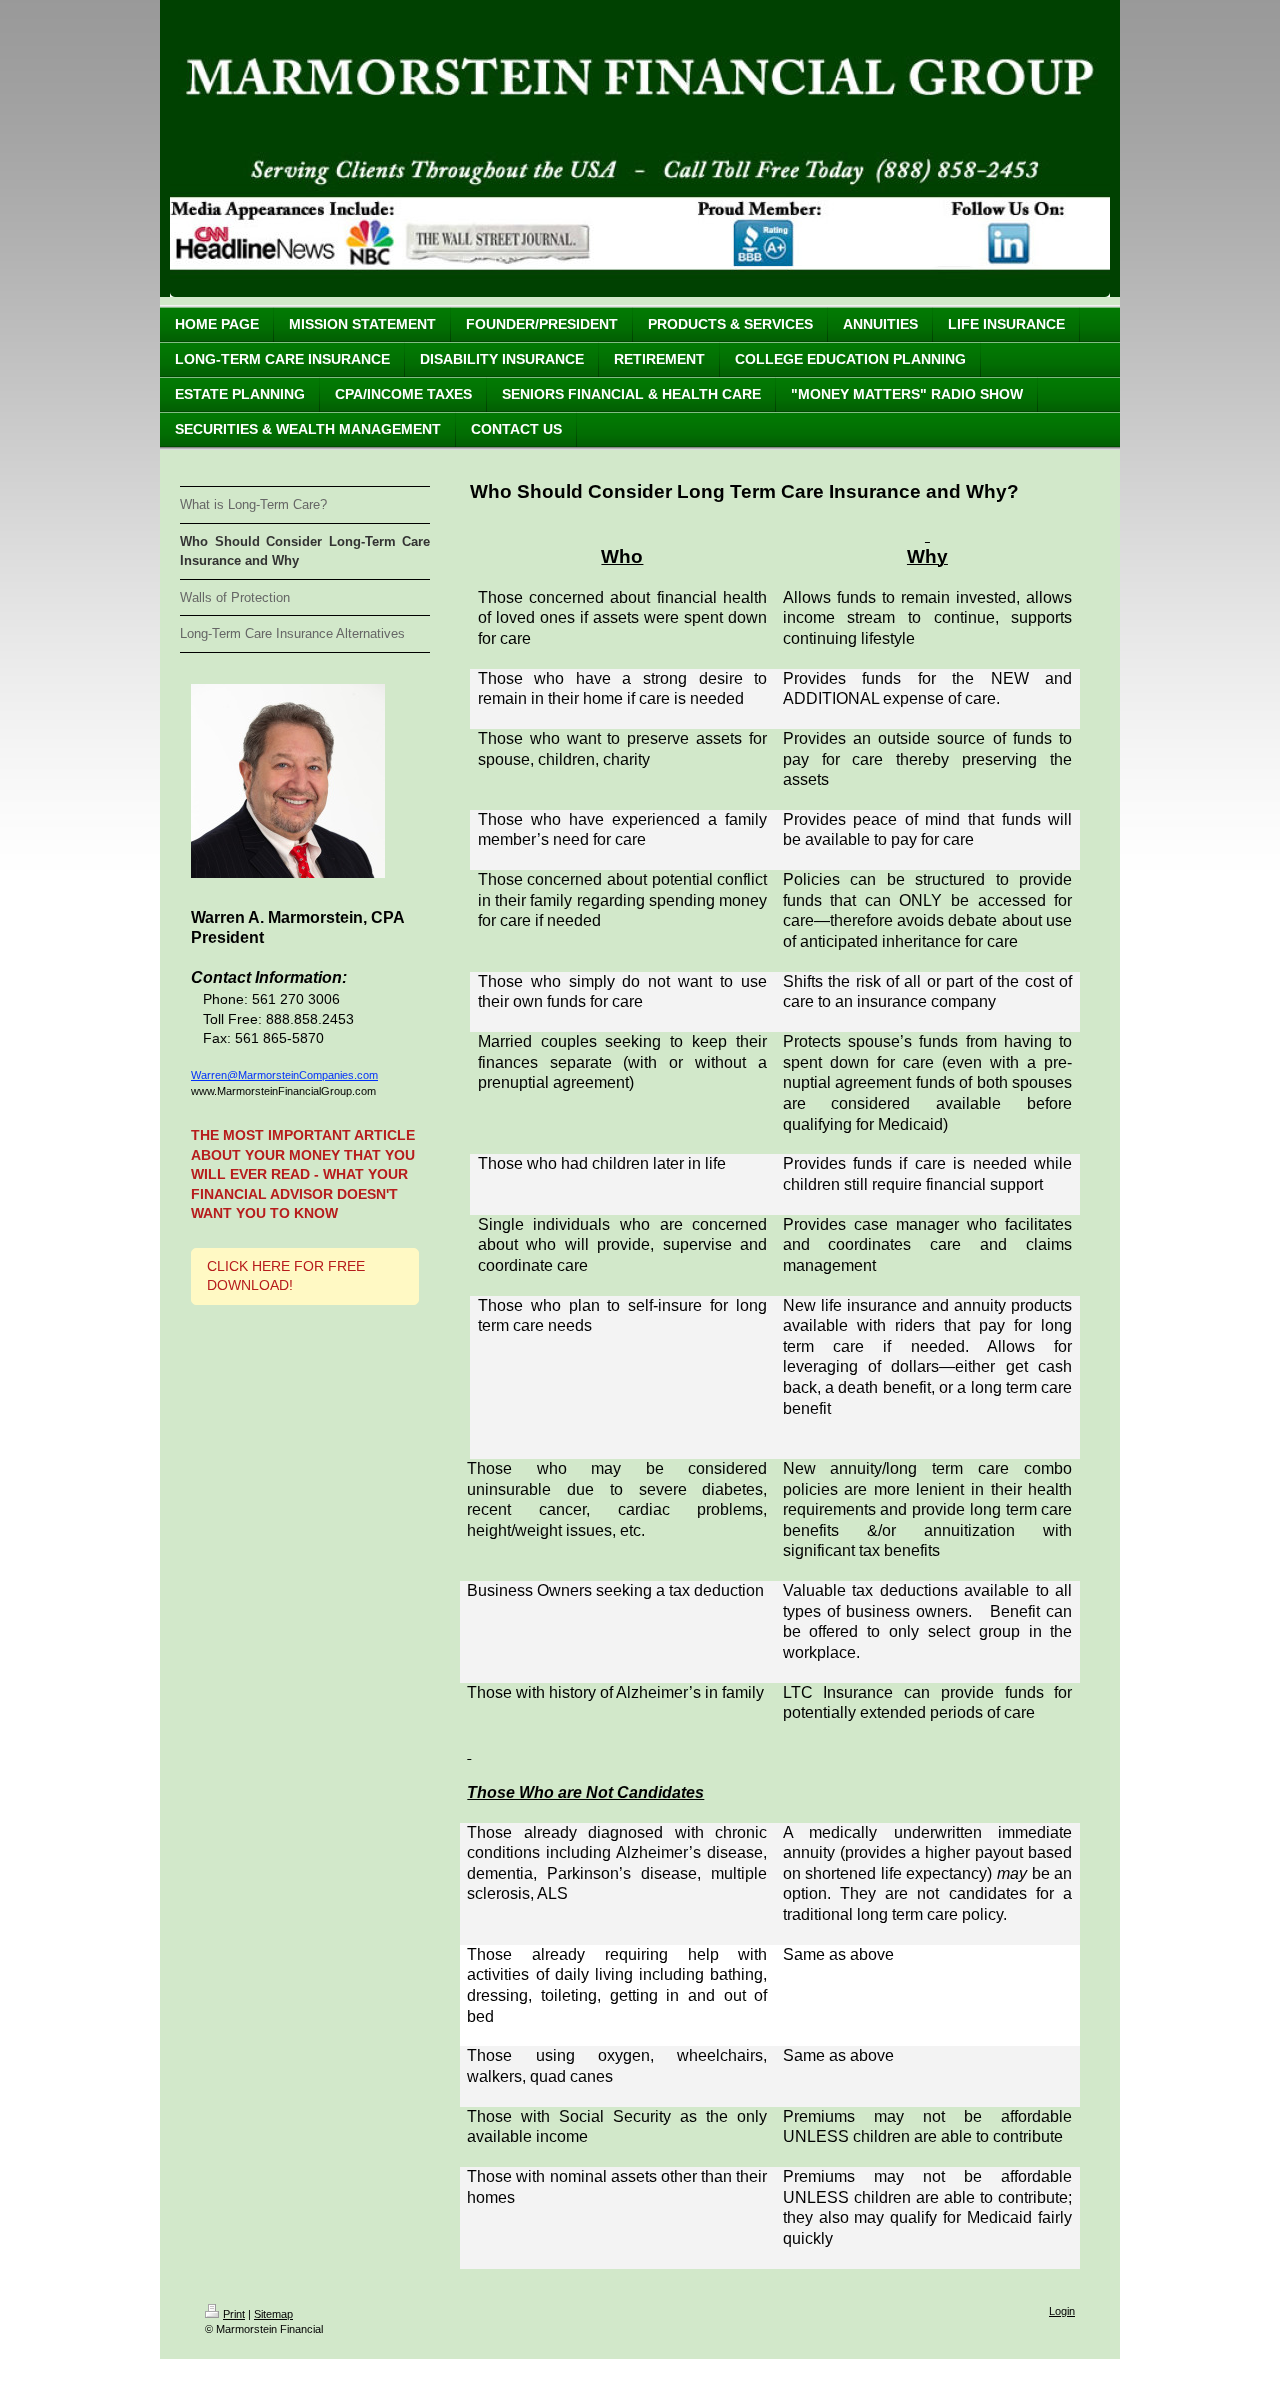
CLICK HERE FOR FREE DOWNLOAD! (286, 1276)
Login (1062, 2311)
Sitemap (273, 2314)
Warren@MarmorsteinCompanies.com (284, 1075)
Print (234, 2314)
